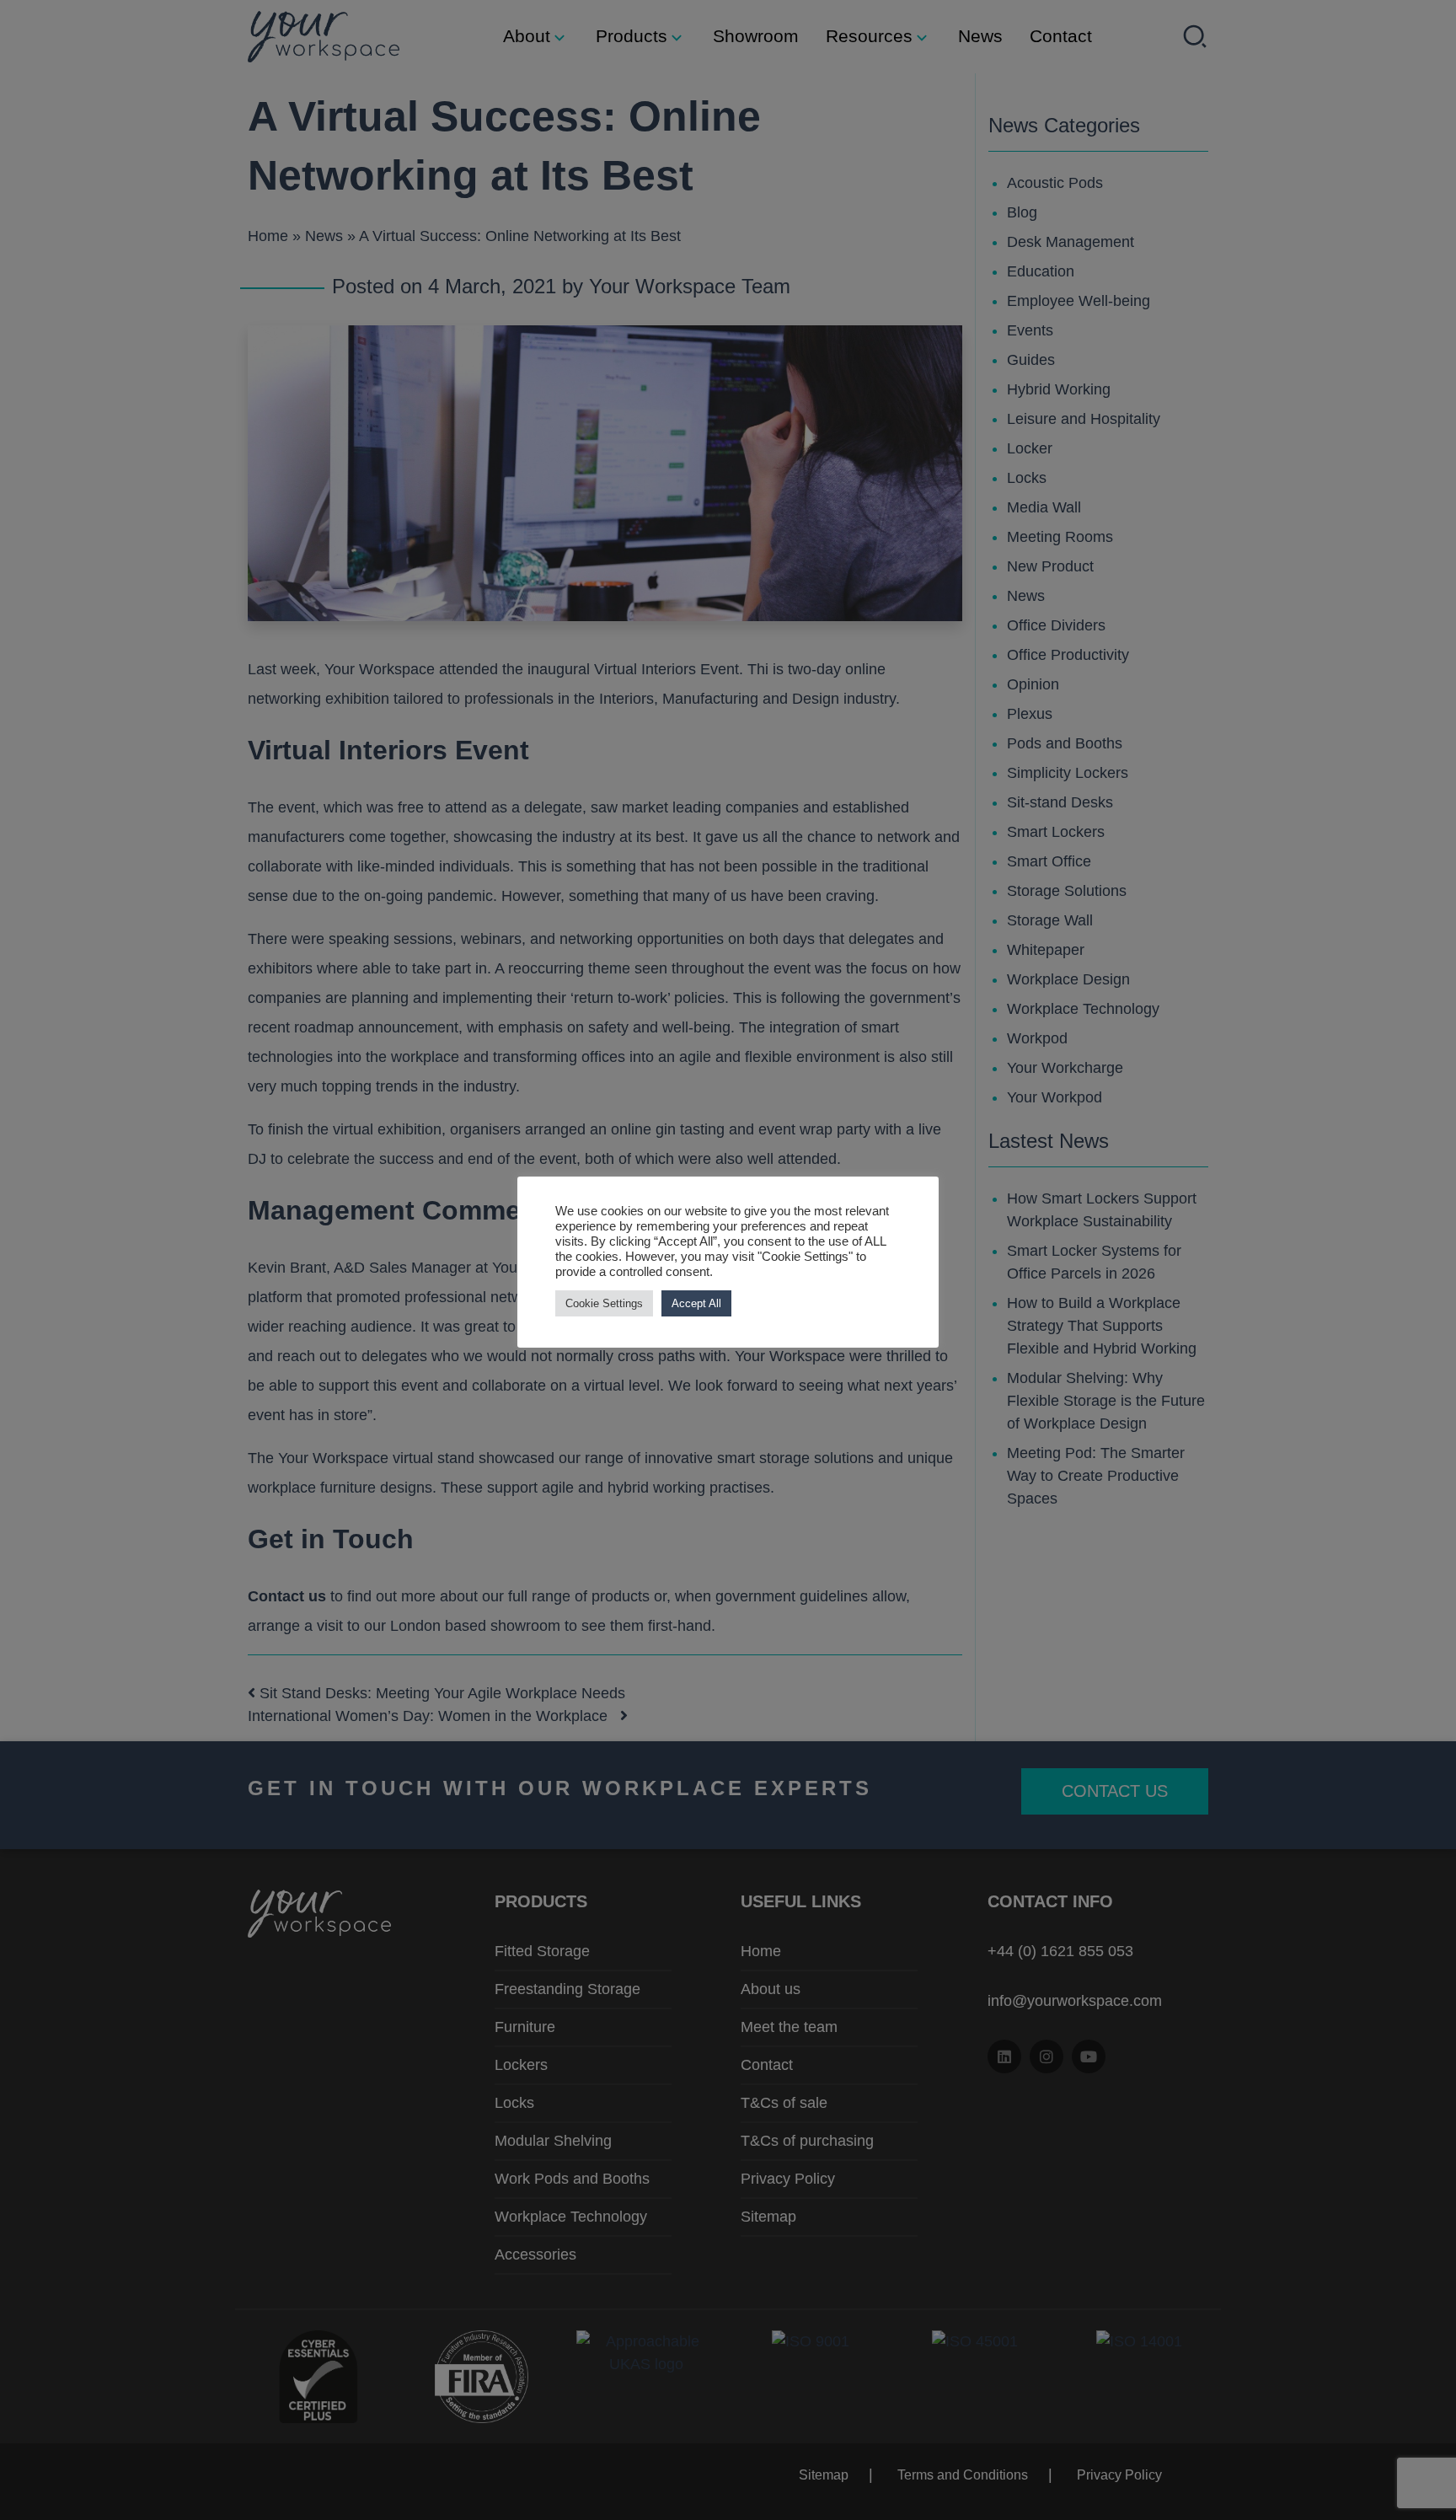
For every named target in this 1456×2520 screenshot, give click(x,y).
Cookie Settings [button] (604, 1303)
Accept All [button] (696, 1303)
